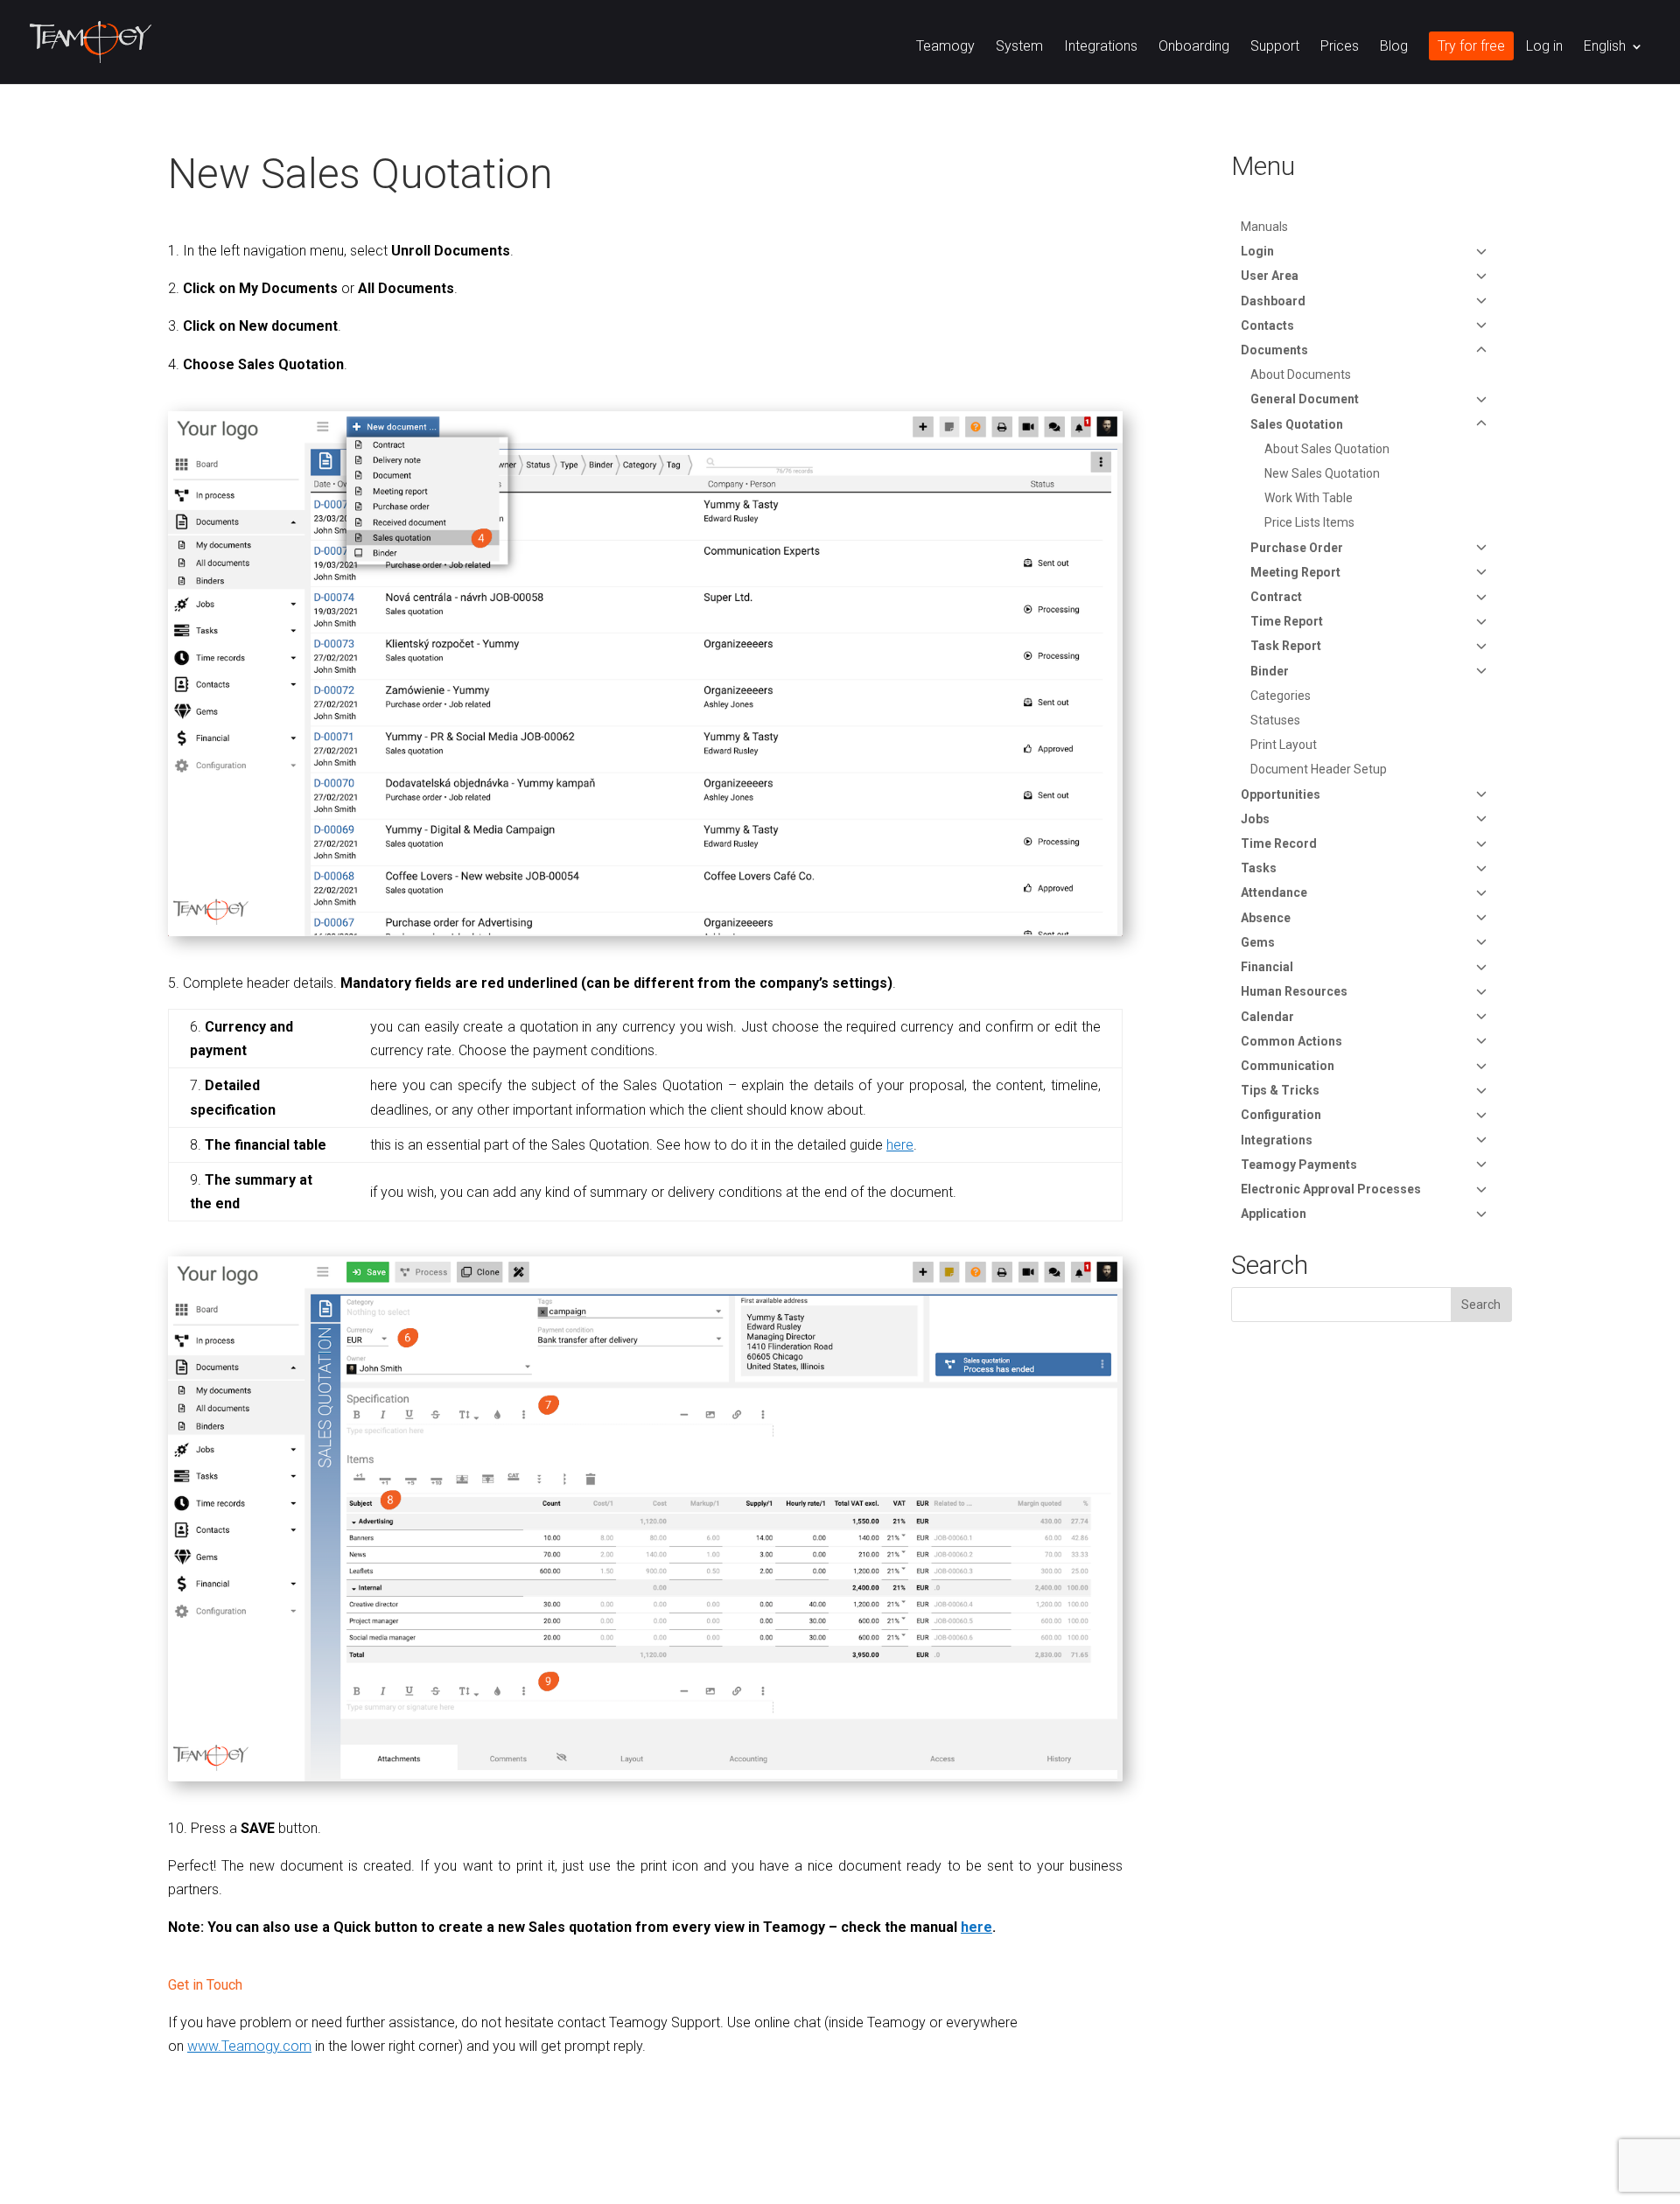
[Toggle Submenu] (1481, 251)
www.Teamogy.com (249, 2046)
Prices (1340, 47)
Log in (1544, 47)
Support (1275, 47)
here (976, 1927)
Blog (1394, 47)
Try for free (1471, 47)
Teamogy (945, 47)
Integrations (1101, 47)
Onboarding (1194, 47)
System (1019, 47)
